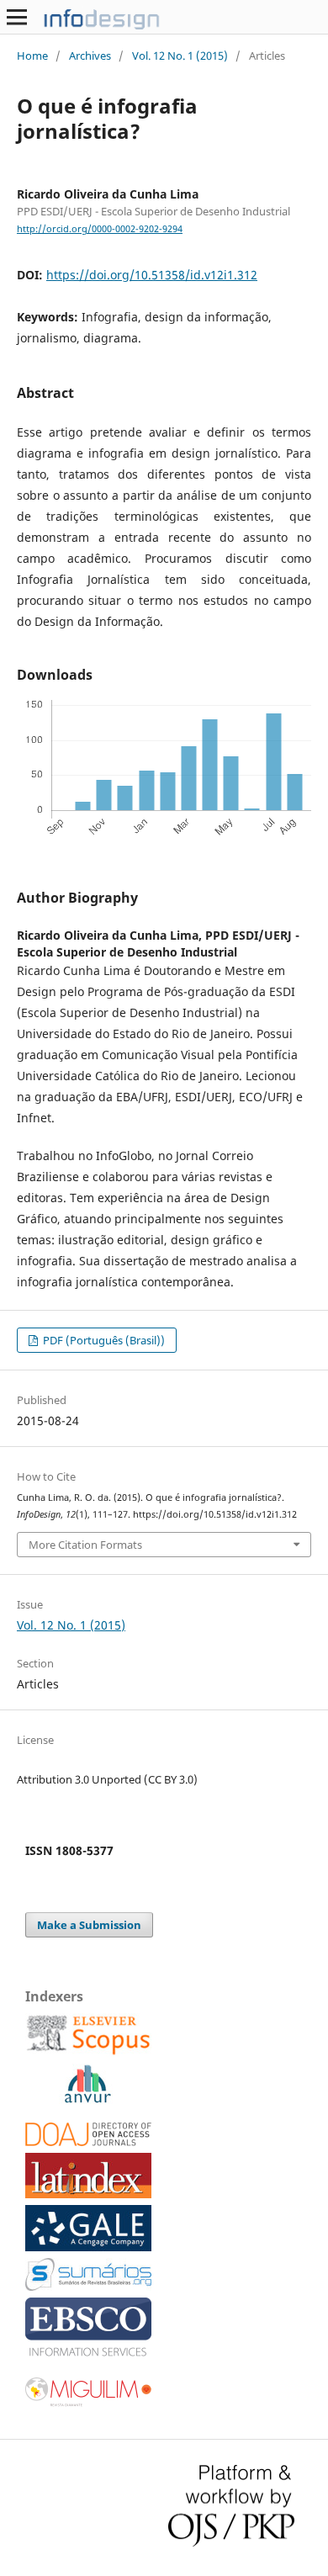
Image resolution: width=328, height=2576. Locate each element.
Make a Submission (89, 1925)
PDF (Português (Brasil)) (103, 1340)
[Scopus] (88, 2052)
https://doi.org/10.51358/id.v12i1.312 (152, 275)
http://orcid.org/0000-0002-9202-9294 (100, 229)
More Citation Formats (85, 1545)
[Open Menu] (17, 17)
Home (32, 56)
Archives (90, 56)
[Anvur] (87, 2099)
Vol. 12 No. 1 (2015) (180, 56)
